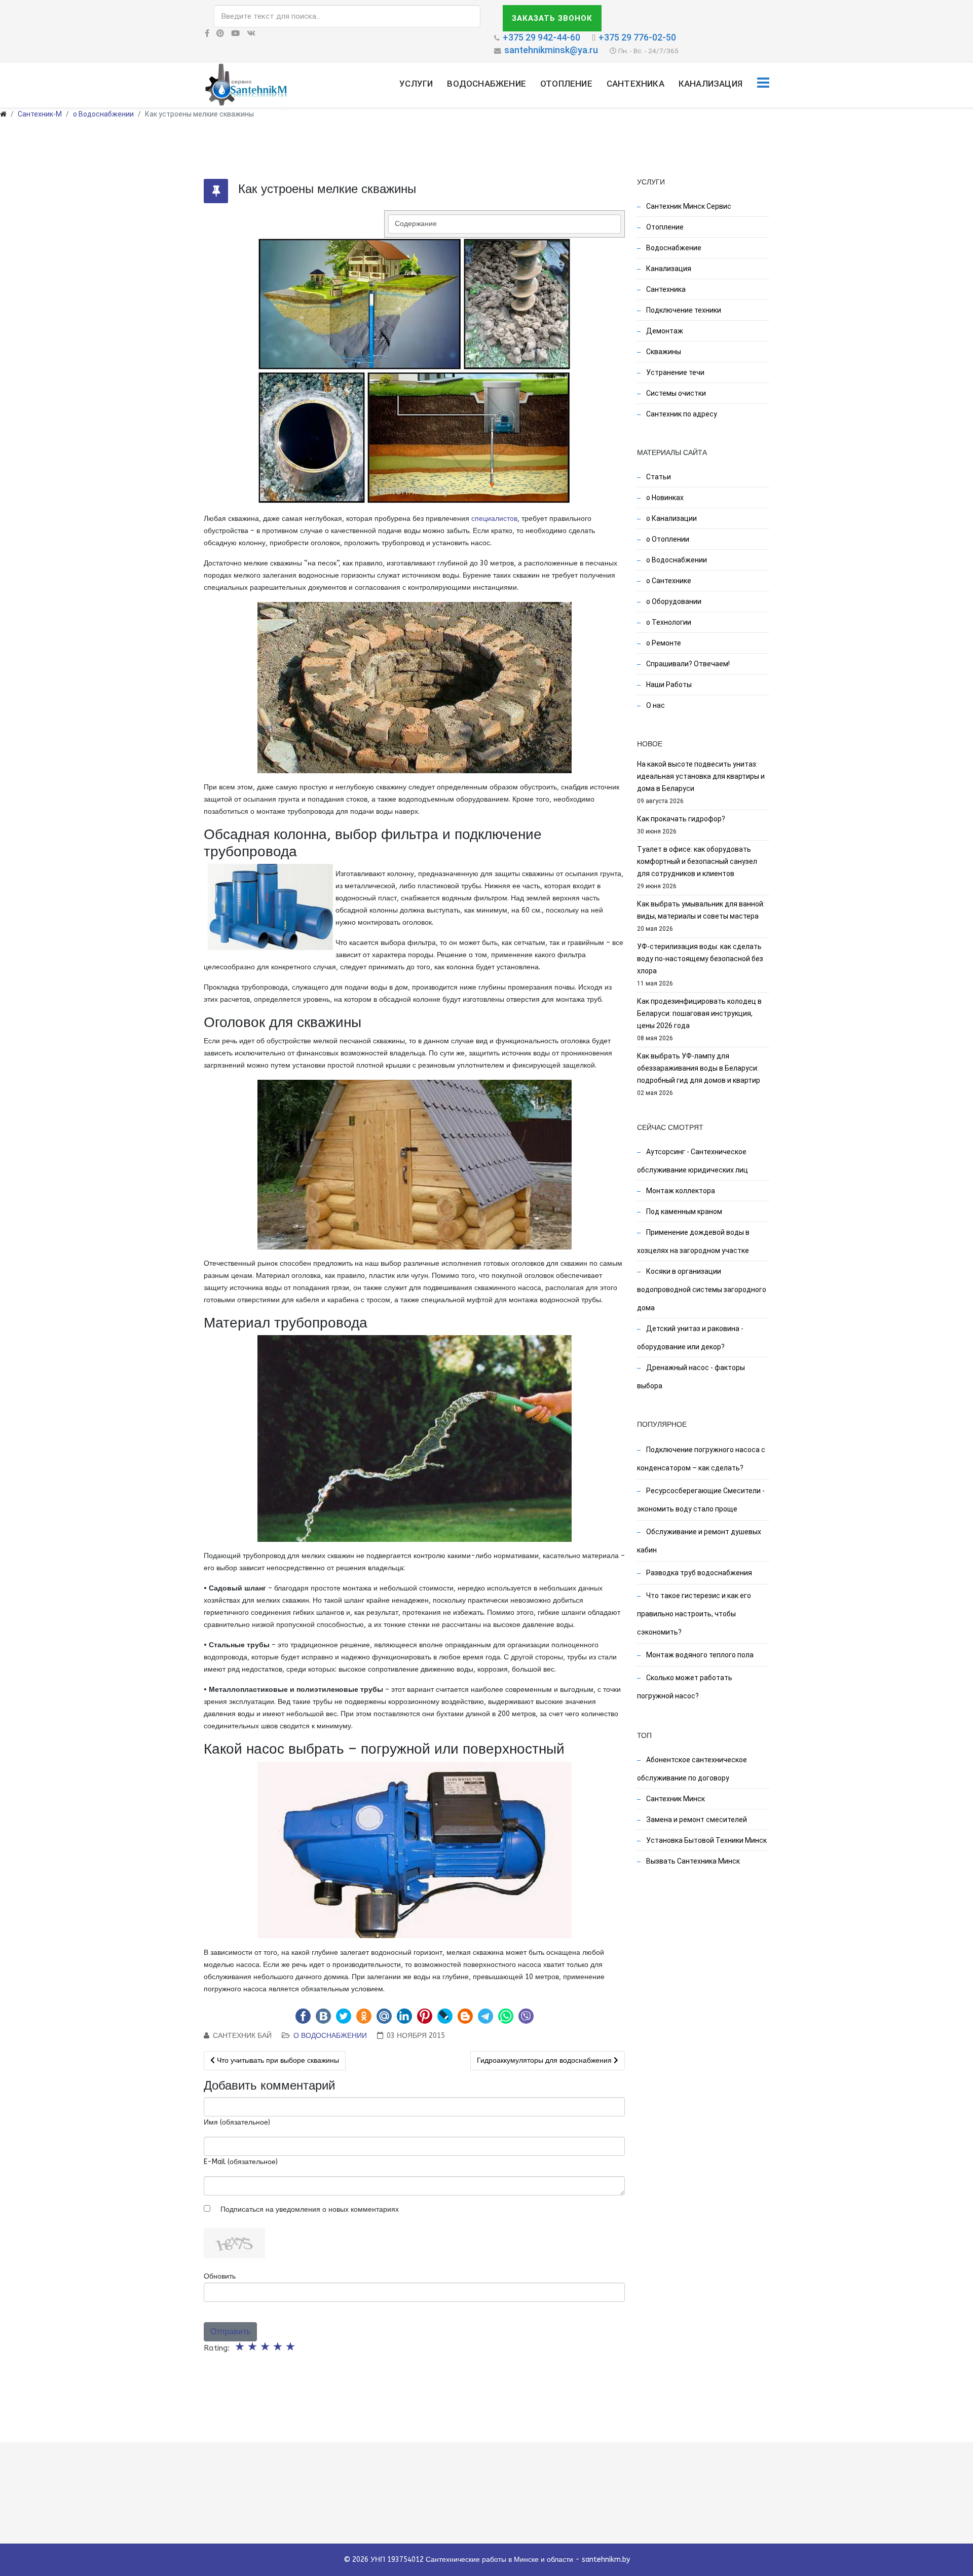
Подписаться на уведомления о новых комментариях (310, 2209)
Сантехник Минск (675, 1799)
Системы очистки (675, 393)
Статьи (658, 477)
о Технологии (668, 622)
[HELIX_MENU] (763, 84)
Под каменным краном (683, 1211)
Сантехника (635, 84)
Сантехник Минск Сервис (688, 206)
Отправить (230, 2332)
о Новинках (664, 498)
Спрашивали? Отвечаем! (687, 664)
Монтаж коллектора (680, 1191)
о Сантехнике (668, 581)
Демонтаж (664, 331)
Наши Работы (668, 685)
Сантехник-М (40, 114)
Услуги (416, 84)
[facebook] (207, 33)
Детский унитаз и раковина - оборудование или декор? (690, 1338)
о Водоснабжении (103, 114)
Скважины (663, 352)
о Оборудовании (673, 601)
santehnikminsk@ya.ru (551, 50)
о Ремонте (663, 643)
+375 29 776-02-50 (637, 37)
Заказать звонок (552, 18)
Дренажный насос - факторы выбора (691, 1377)
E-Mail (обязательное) (241, 2162)
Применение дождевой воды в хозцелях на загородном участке (693, 1241)
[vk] (251, 33)
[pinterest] (220, 33)
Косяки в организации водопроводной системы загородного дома (702, 1290)
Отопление (566, 84)
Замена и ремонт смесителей (696, 1820)
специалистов (494, 519)
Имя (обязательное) (237, 2122)
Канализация (710, 84)
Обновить (220, 2276)
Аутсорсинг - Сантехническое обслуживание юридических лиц (693, 1161)
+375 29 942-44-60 (541, 37)
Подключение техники (683, 310)
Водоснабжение (486, 84)
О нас (655, 705)
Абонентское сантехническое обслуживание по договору (692, 1769)
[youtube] (235, 33)
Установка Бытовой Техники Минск (706, 1840)
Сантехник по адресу (681, 414)
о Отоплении (667, 539)
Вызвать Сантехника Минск (692, 1861)
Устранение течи (675, 372)
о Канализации (671, 518)
